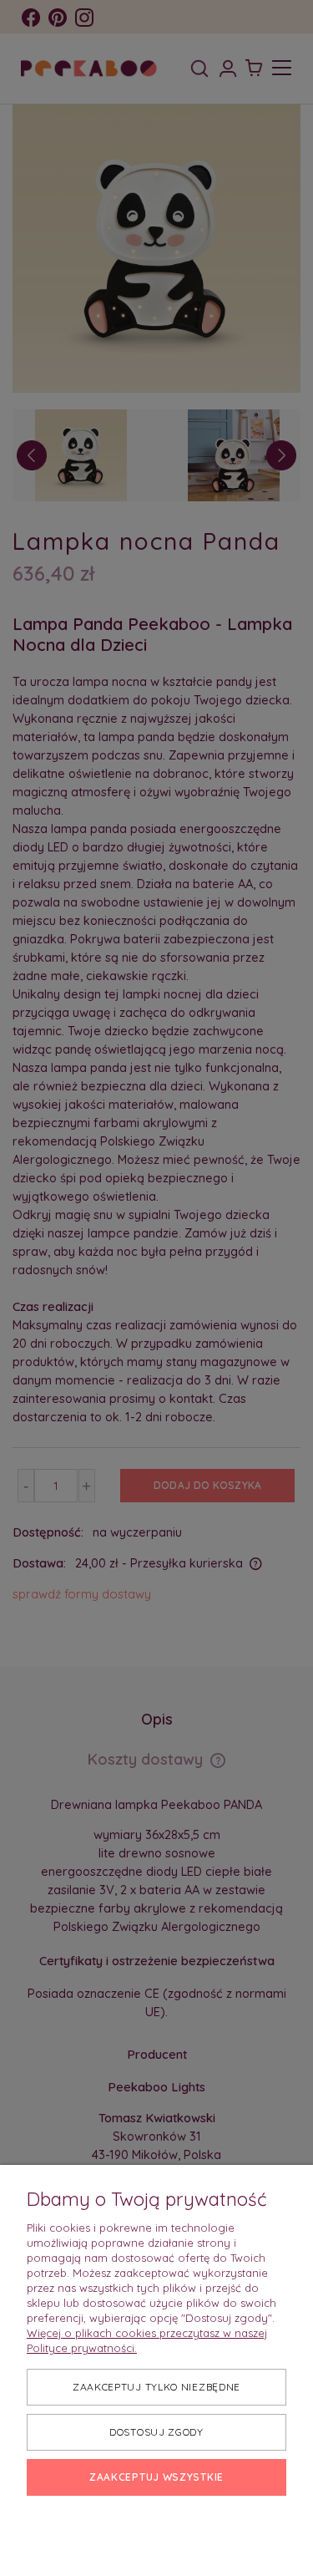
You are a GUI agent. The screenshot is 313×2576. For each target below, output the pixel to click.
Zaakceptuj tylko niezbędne (156, 2387)
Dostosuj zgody (156, 2432)
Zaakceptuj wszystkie (156, 2477)
